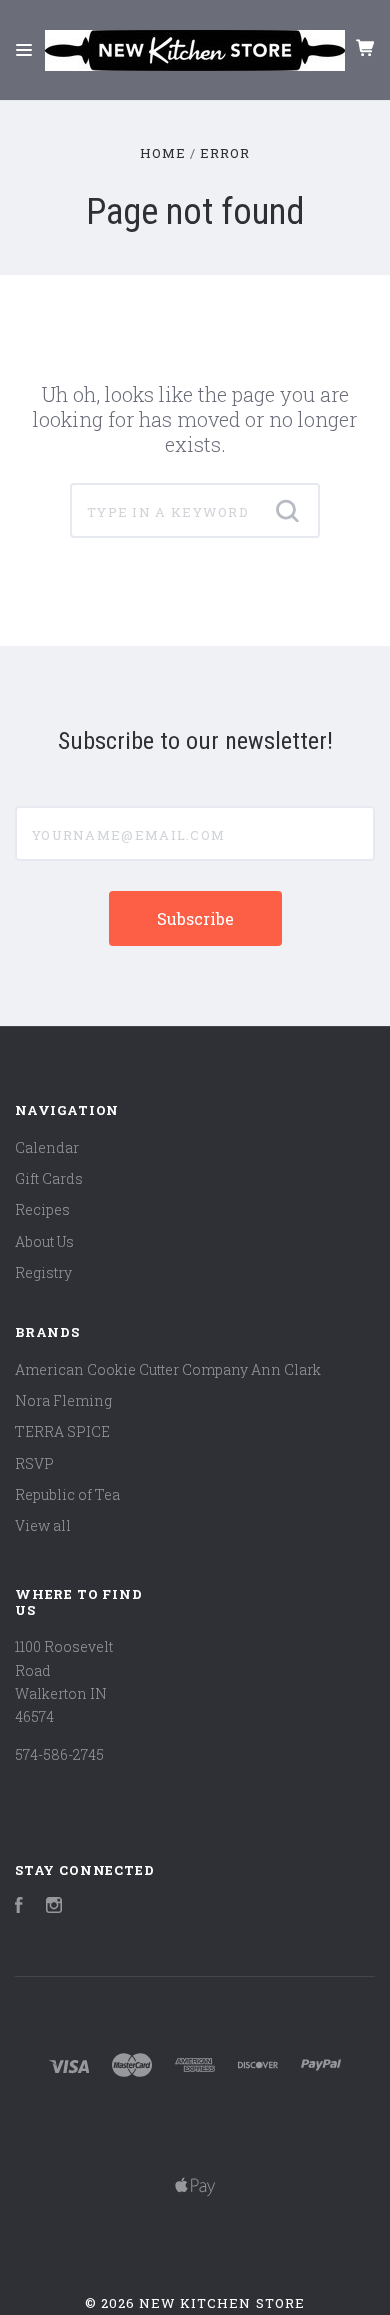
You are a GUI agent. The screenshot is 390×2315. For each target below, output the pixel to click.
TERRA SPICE (62, 1431)
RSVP (34, 1463)
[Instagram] (54, 1907)
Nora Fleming (63, 1400)
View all (43, 1525)
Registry (43, 1272)
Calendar (47, 1147)
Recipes (42, 1209)
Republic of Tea (67, 1494)
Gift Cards (49, 1178)
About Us (44, 1241)
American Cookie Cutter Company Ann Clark (168, 1369)
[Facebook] (19, 1907)
